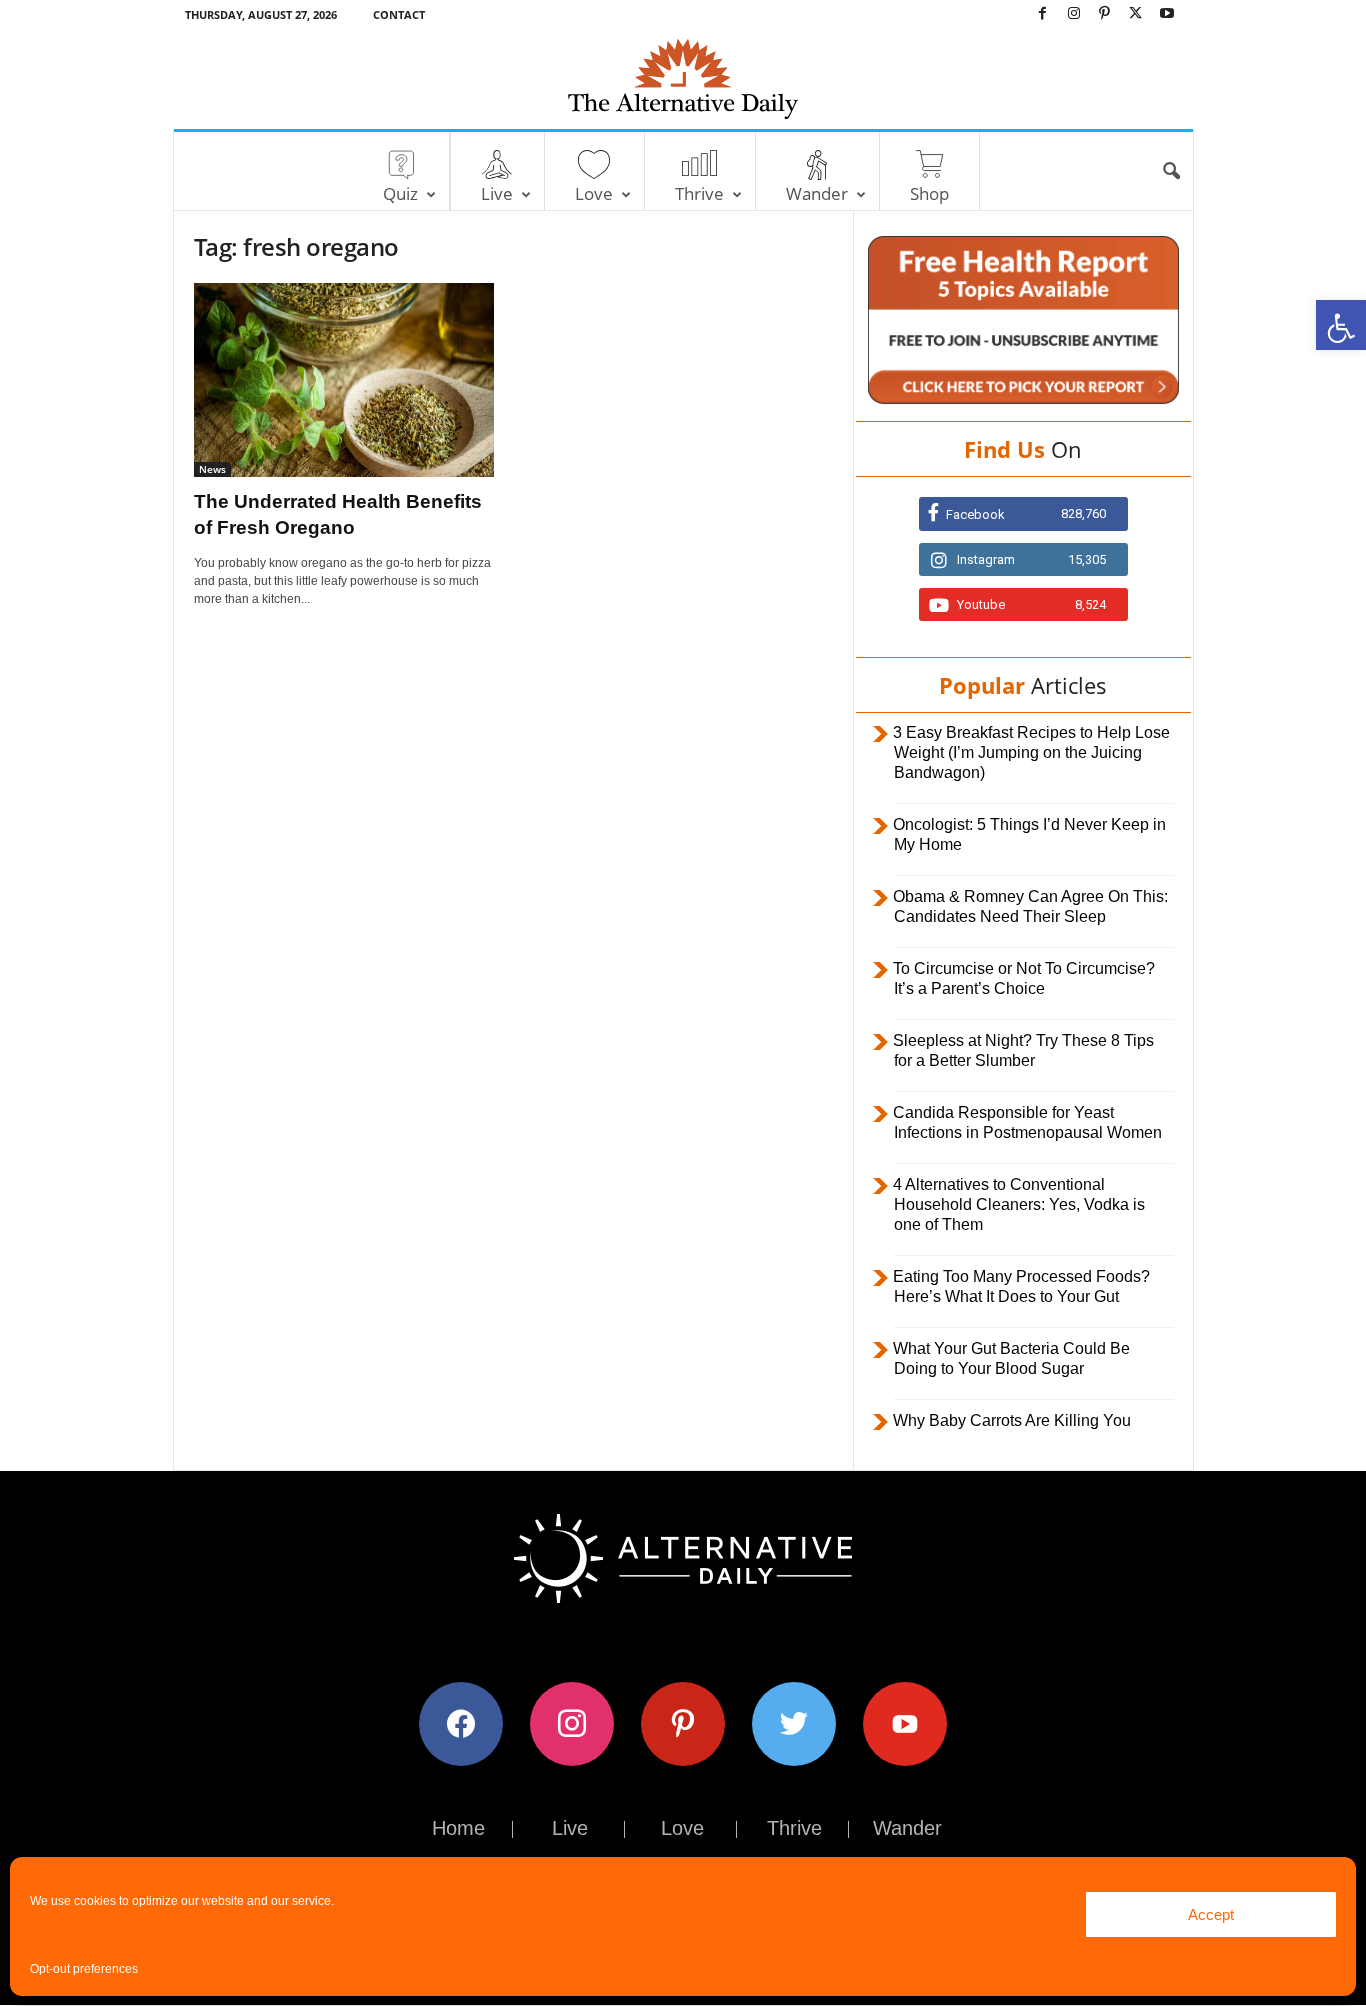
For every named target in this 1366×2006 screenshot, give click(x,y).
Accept (1211, 1914)
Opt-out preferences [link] (84, 1969)
